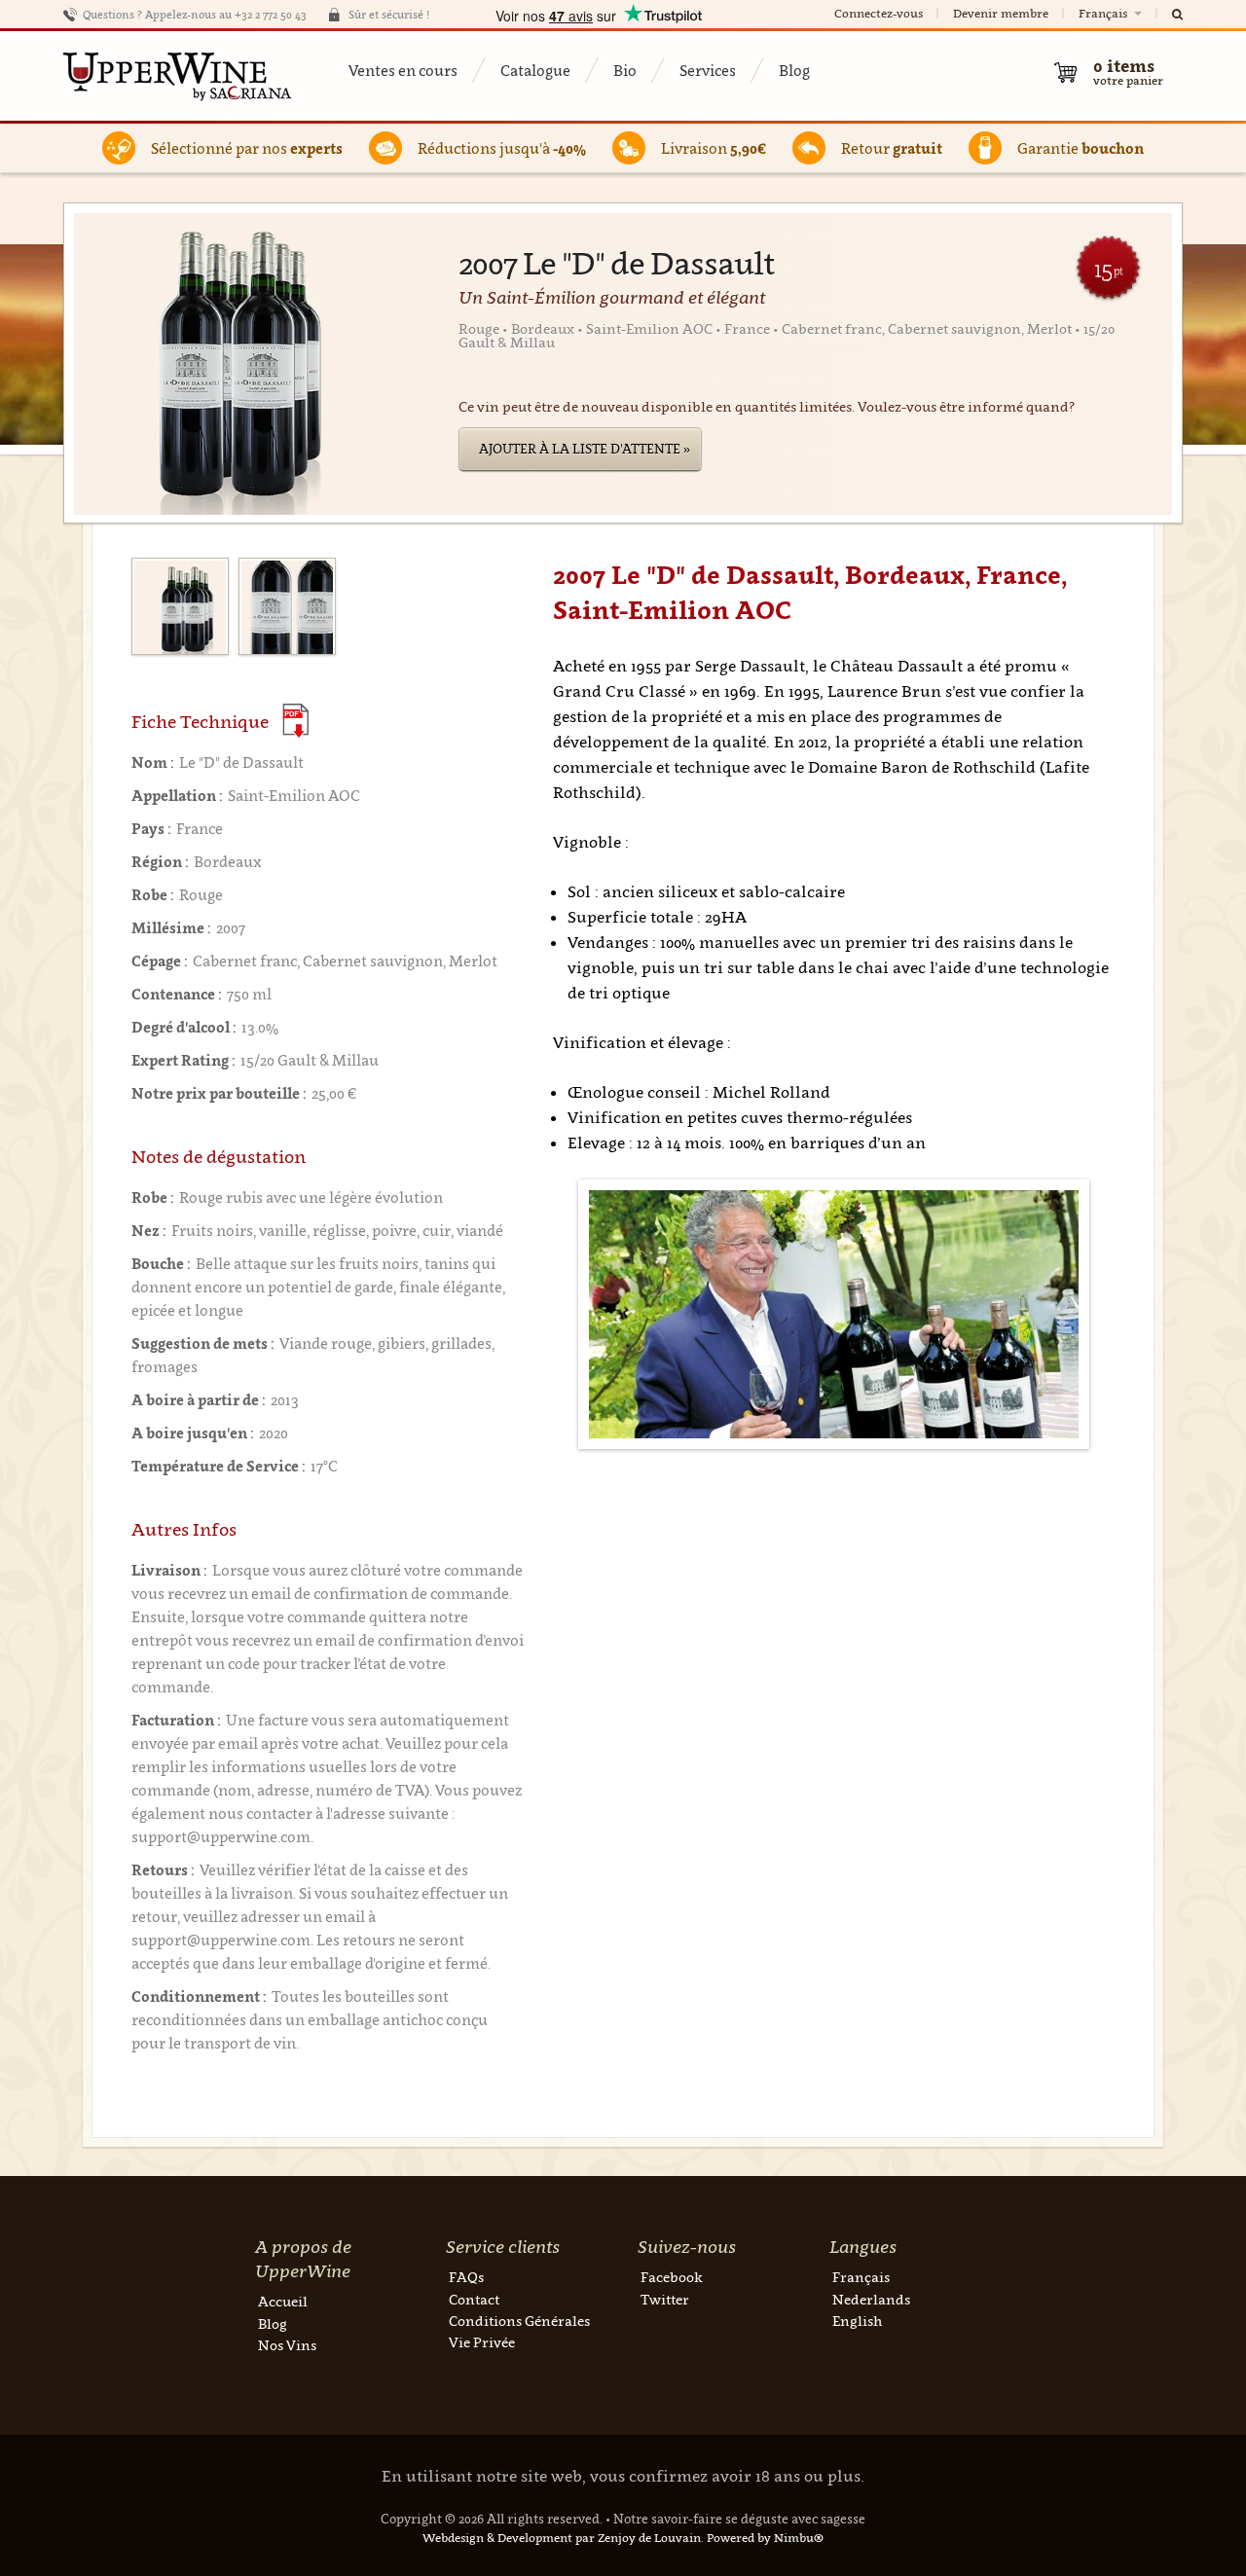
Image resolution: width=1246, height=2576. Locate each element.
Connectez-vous (879, 13)
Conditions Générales (519, 2321)
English (857, 2321)
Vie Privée (482, 2342)
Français (1104, 13)
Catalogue (535, 70)
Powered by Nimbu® (765, 2538)
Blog (794, 70)
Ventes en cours (403, 70)
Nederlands (871, 2299)
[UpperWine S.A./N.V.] (178, 76)
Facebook (672, 2277)
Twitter (665, 2299)
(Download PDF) (295, 721)
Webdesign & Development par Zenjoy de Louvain (562, 2538)
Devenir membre (1001, 13)
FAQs (466, 2277)
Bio (625, 70)
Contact (474, 2299)
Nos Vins (287, 2345)
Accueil (283, 2301)
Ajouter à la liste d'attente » (585, 449)
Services (708, 70)
